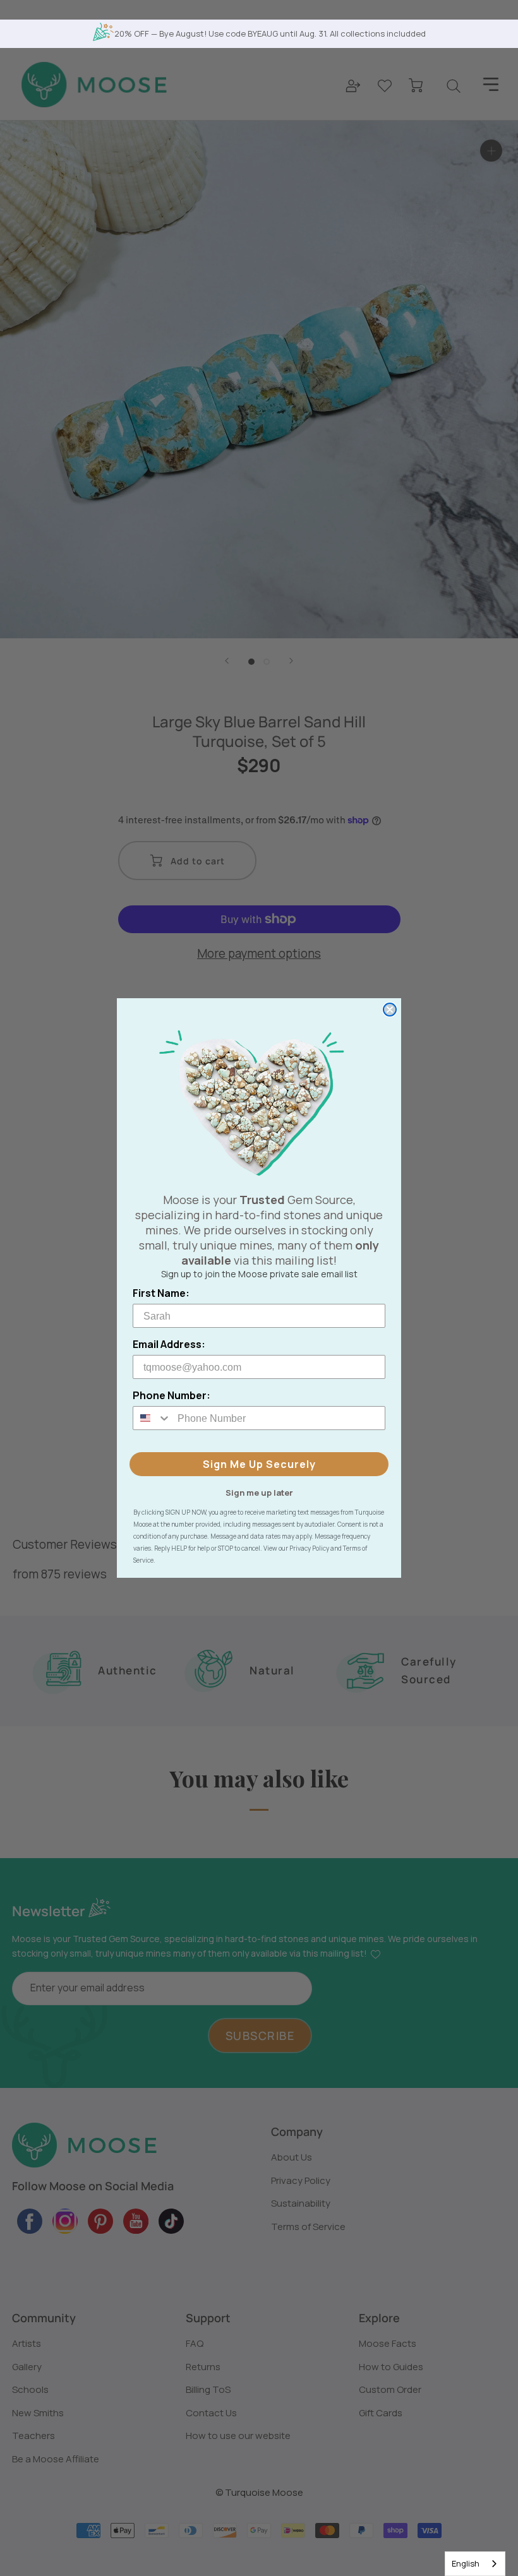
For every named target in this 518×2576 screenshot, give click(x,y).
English (466, 2563)
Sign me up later (259, 1492)
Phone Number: (172, 1395)
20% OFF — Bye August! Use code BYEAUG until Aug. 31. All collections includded (270, 33)
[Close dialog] (390, 1010)
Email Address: (169, 1344)
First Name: (161, 1293)
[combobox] (475, 2564)
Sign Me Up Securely (259, 1464)
